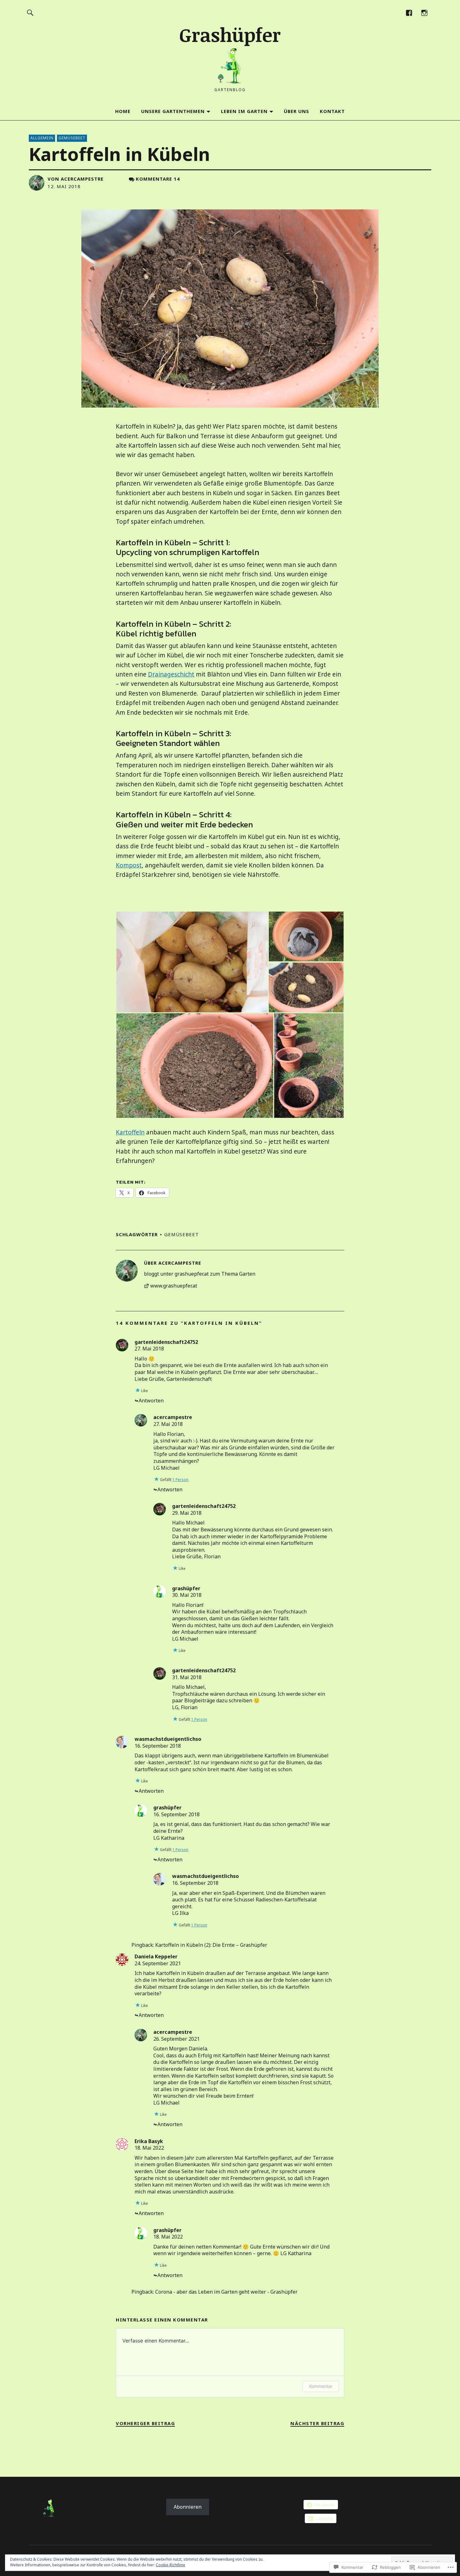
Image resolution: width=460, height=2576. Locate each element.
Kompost (129, 865)
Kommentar (321, 2386)
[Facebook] (409, 12)
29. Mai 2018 (187, 1513)
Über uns (296, 111)
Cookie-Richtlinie (171, 2565)
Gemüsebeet (72, 138)
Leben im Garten (244, 111)
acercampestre (82, 179)
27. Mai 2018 (149, 1349)
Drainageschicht (171, 674)
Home (123, 111)
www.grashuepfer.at (174, 1286)
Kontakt (332, 111)
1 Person (180, 1480)
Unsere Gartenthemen (173, 111)
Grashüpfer (230, 34)
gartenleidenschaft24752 (166, 1342)
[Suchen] (30, 12)
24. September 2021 (158, 1963)
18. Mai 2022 (149, 2148)
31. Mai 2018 (187, 1677)
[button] (192, 962)
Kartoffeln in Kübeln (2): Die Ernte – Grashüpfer (211, 1945)
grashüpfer (186, 1588)
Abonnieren (188, 2507)
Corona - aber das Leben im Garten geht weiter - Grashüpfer (226, 2292)
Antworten (151, 1401)
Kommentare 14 (158, 179)
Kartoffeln (130, 1132)
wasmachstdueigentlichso (168, 1739)
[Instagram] (424, 12)
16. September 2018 (158, 1746)
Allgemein (42, 138)
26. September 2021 (176, 2039)
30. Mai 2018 (187, 1595)
